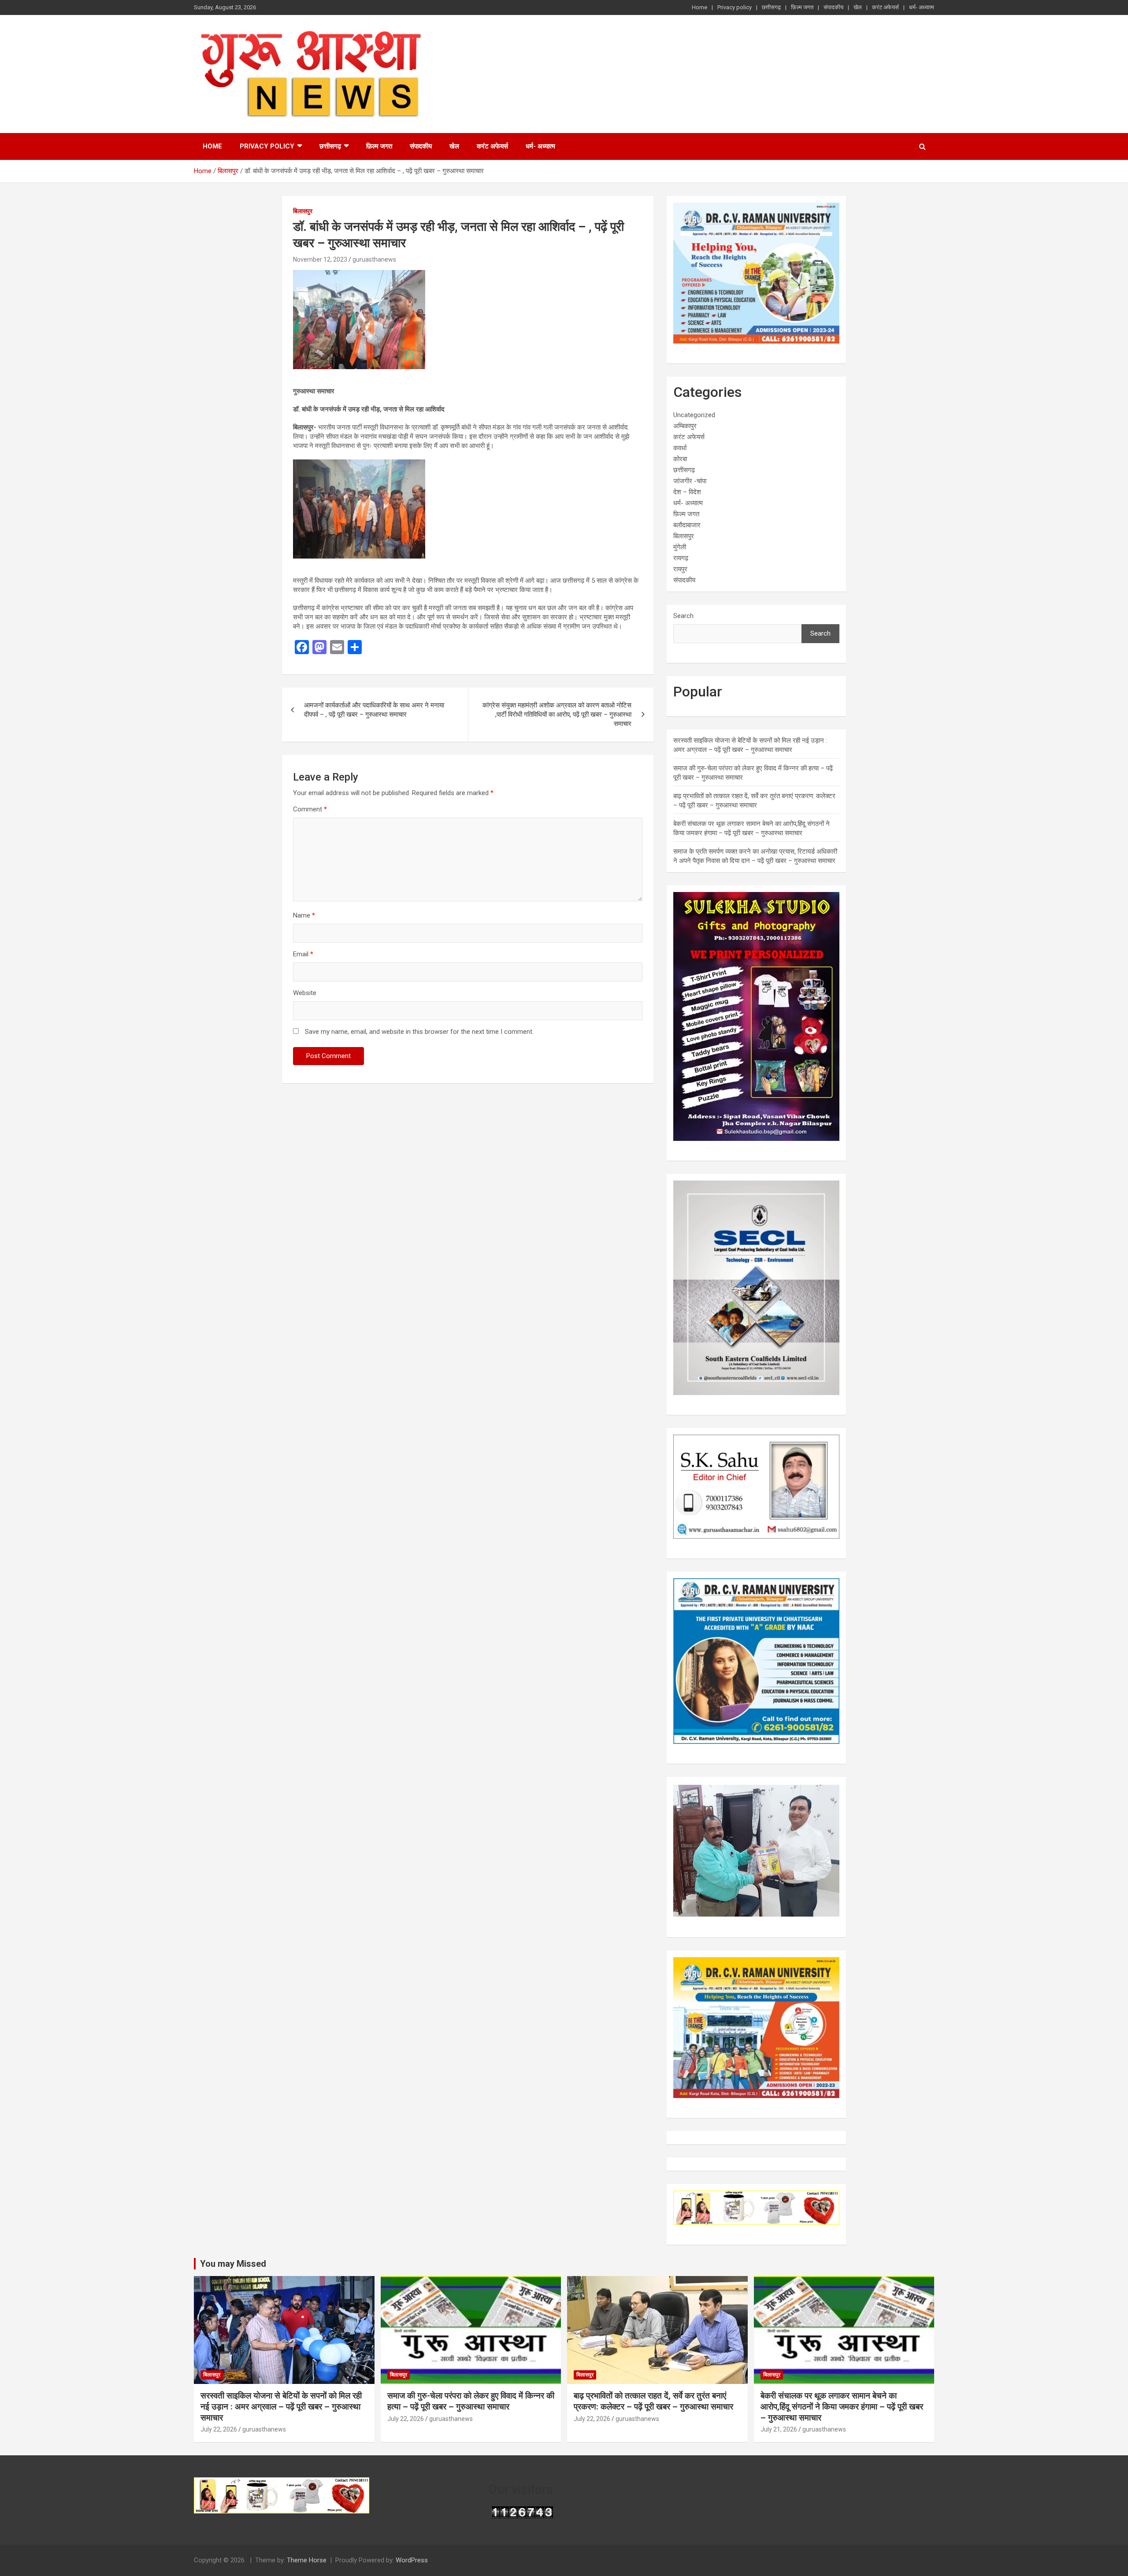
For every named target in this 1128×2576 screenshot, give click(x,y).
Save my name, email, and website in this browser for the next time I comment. (419, 1032)
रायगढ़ (681, 558)
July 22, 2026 (219, 2429)
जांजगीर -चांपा (690, 481)
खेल (858, 7)
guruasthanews (374, 259)
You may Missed (233, 2264)
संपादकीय (833, 7)
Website (305, 993)
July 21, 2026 (779, 2429)
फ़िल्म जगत (802, 7)
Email (303, 954)
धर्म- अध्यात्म (922, 7)
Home (699, 7)
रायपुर (680, 569)
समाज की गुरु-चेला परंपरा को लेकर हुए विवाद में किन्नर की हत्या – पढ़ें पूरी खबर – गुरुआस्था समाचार (471, 2401)
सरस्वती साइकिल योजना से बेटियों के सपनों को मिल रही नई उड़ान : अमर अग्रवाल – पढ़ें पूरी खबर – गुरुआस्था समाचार (281, 2406)
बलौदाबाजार (687, 525)
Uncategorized (694, 415)
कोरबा (680, 459)
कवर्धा (680, 448)
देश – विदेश (687, 492)
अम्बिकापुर (685, 426)
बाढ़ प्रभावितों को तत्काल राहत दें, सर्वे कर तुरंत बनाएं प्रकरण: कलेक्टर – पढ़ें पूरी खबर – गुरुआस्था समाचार (653, 2401)
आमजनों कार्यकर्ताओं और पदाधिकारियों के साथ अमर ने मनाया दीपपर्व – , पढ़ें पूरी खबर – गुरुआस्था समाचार (374, 710)
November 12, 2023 (320, 259)
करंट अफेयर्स (885, 7)
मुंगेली (680, 547)
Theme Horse (307, 2560)
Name (304, 915)
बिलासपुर (303, 211)
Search (683, 616)
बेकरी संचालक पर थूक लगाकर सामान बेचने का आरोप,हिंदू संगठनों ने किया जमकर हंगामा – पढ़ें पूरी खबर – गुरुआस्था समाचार (842, 2406)
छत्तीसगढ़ (771, 7)
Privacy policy (735, 7)
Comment (310, 809)
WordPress (412, 2560)
